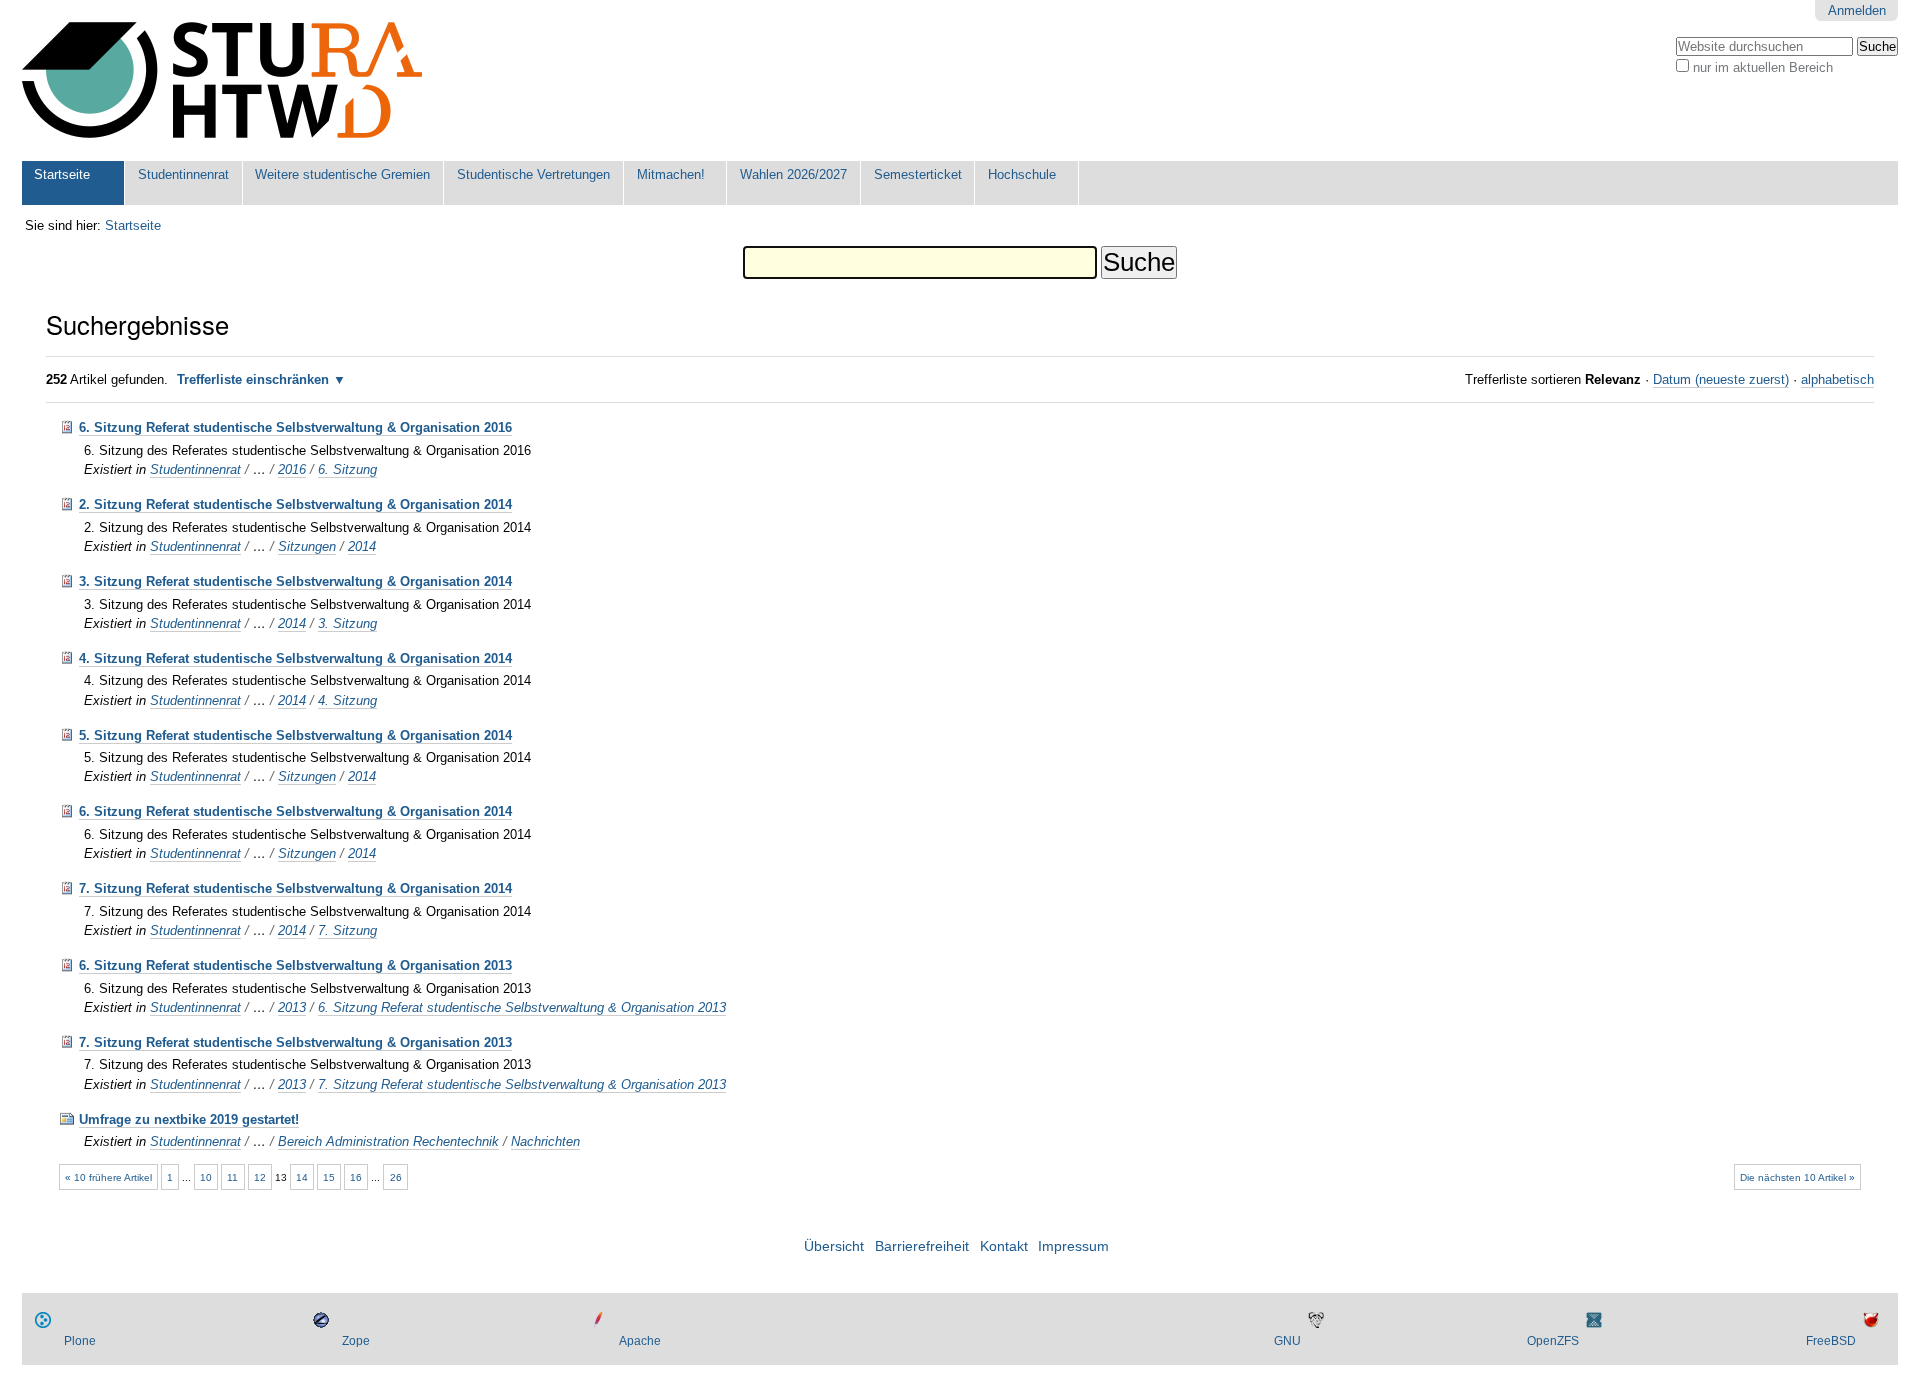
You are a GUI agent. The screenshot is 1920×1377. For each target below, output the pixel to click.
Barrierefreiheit (922, 1246)
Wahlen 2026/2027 (793, 174)
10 (206, 1177)
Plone (80, 1341)
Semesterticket (918, 174)
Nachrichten (545, 1141)
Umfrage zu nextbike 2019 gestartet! (189, 1119)
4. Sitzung (347, 700)
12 (260, 1177)
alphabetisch (1837, 379)
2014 (362, 546)
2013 (292, 1007)
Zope (356, 1341)
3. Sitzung (347, 623)
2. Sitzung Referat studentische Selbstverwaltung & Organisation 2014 (295, 504)
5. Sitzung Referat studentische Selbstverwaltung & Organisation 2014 (295, 735)
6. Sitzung (347, 469)
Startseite (62, 174)
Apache (640, 1341)
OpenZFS (1553, 1341)
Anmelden (1857, 10)
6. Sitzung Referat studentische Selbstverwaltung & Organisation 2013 (295, 965)
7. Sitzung (347, 930)
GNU (1287, 1341)
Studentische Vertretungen (533, 174)
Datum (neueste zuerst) (1721, 379)
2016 (292, 469)
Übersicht (834, 1246)
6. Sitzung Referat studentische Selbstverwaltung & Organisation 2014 (295, 811)
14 (302, 1177)
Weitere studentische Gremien (342, 174)
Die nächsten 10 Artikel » (1797, 1177)
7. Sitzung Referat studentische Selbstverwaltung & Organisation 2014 (295, 888)
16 (356, 1177)
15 (329, 1177)
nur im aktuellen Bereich (1763, 67)
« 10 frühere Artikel (108, 1177)
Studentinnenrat (183, 174)
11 (232, 1177)
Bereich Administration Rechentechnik (388, 1141)
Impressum (1073, 1246)
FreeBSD (1831, 1341)
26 (396, 1177)
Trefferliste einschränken (253, 379)
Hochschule (1022, 174)
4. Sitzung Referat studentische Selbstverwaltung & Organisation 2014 (295, 658)
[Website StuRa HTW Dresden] (222, 80)
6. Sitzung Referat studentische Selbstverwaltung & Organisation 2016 (295, 427)
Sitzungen (307, 546)
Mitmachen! (671, 174)
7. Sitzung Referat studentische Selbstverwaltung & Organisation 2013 (295, 1042)
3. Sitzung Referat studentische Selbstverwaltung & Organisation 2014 (295, 581)
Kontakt (1004, 1246)
